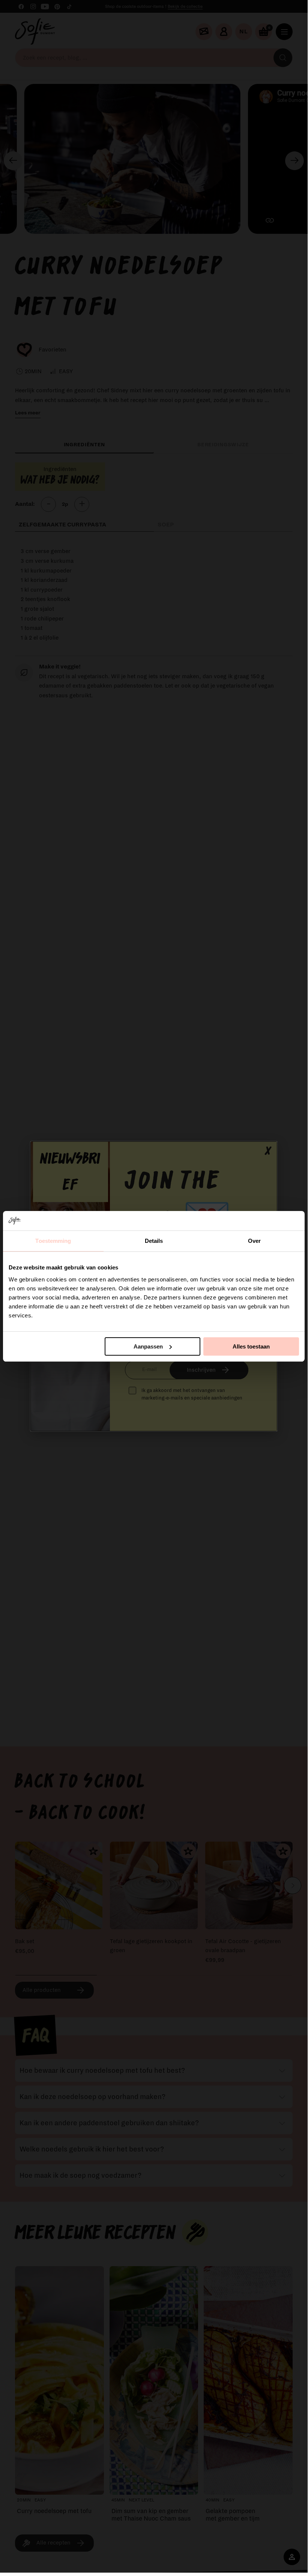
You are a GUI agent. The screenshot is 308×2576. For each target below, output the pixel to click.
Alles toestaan (251, 1346)
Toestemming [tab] (53, 1241)
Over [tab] (254, 1241)
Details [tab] (154, 1241)
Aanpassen (148, 1346)
